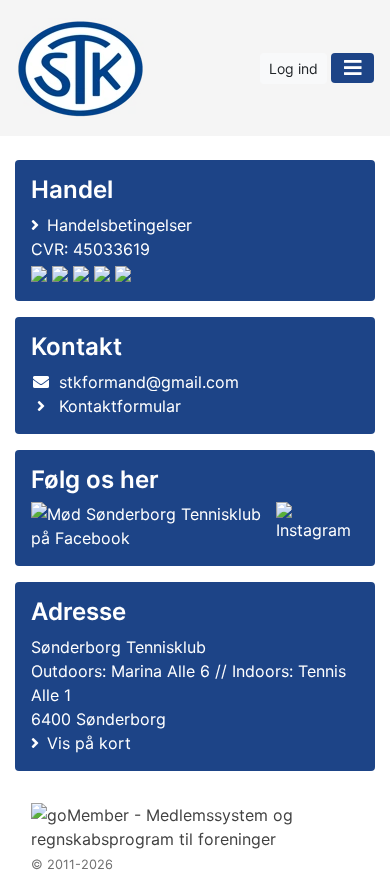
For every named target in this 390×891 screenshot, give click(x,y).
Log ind (293, 68)
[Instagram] (313, 526)
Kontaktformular (120, 406)
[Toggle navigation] (352, 68)
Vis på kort (89, 743)
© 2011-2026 (72, 864)
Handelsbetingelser (119, 225)
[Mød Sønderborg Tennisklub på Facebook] (149, 526)
